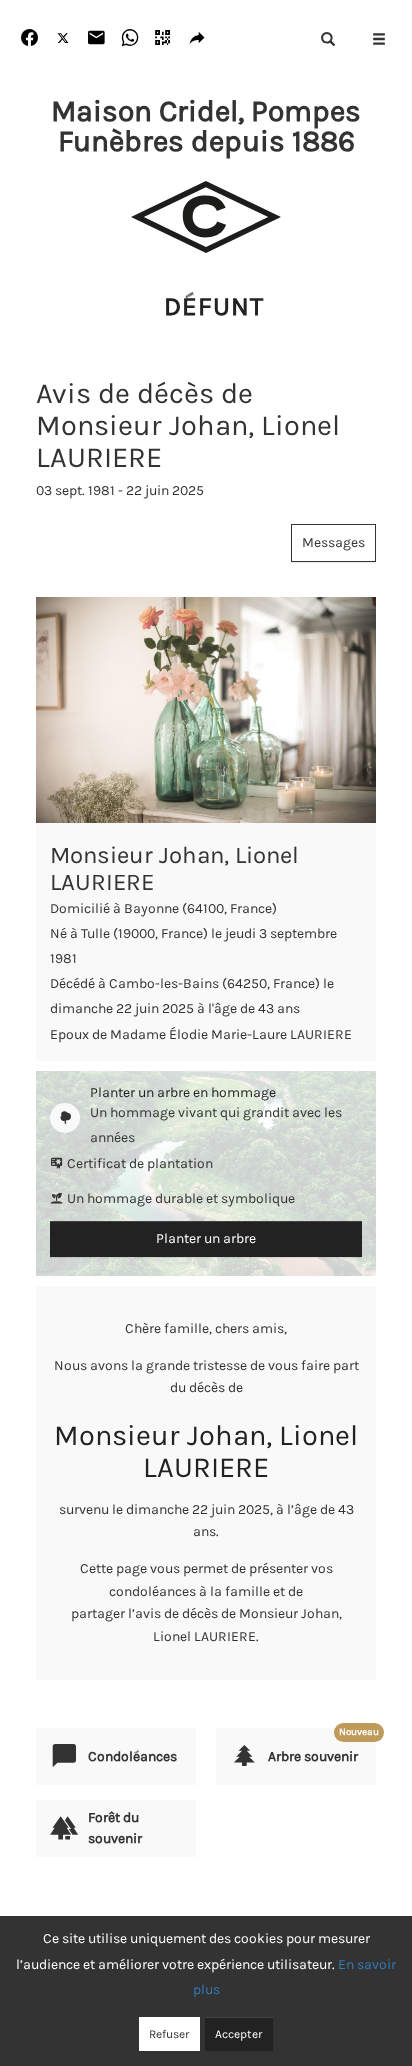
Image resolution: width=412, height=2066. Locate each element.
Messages (333, 542)
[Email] (96, 38)
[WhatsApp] (130, 38)
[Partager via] (197, 38)
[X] (63, 38)
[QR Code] (163, 38)
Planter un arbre (206, 1238)
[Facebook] (29, 38)
